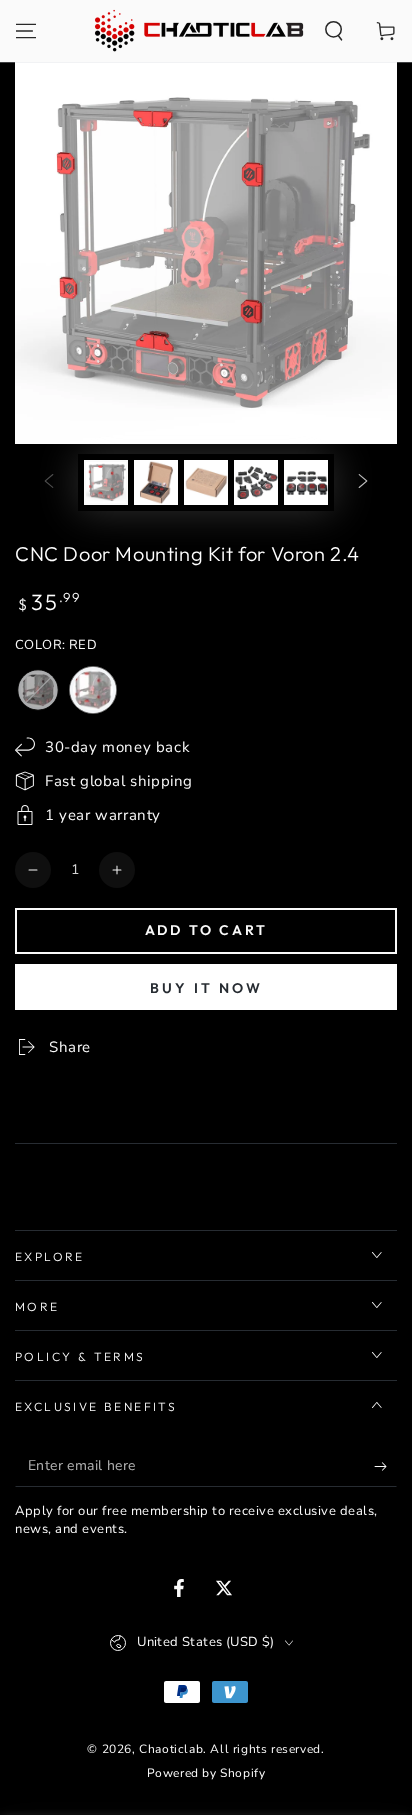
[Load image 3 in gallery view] (206, 482)
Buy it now (206, 988)
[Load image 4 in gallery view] (256, 482)
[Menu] (26, 31)
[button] (334, 31)
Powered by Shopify (206, 1773)
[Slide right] (363, 483)
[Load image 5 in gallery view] (306, 482)
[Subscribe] (385, 1467)
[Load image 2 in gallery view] (156, 482)
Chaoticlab (171, 1749)
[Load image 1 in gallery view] (106, 482)
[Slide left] (49, 483)
